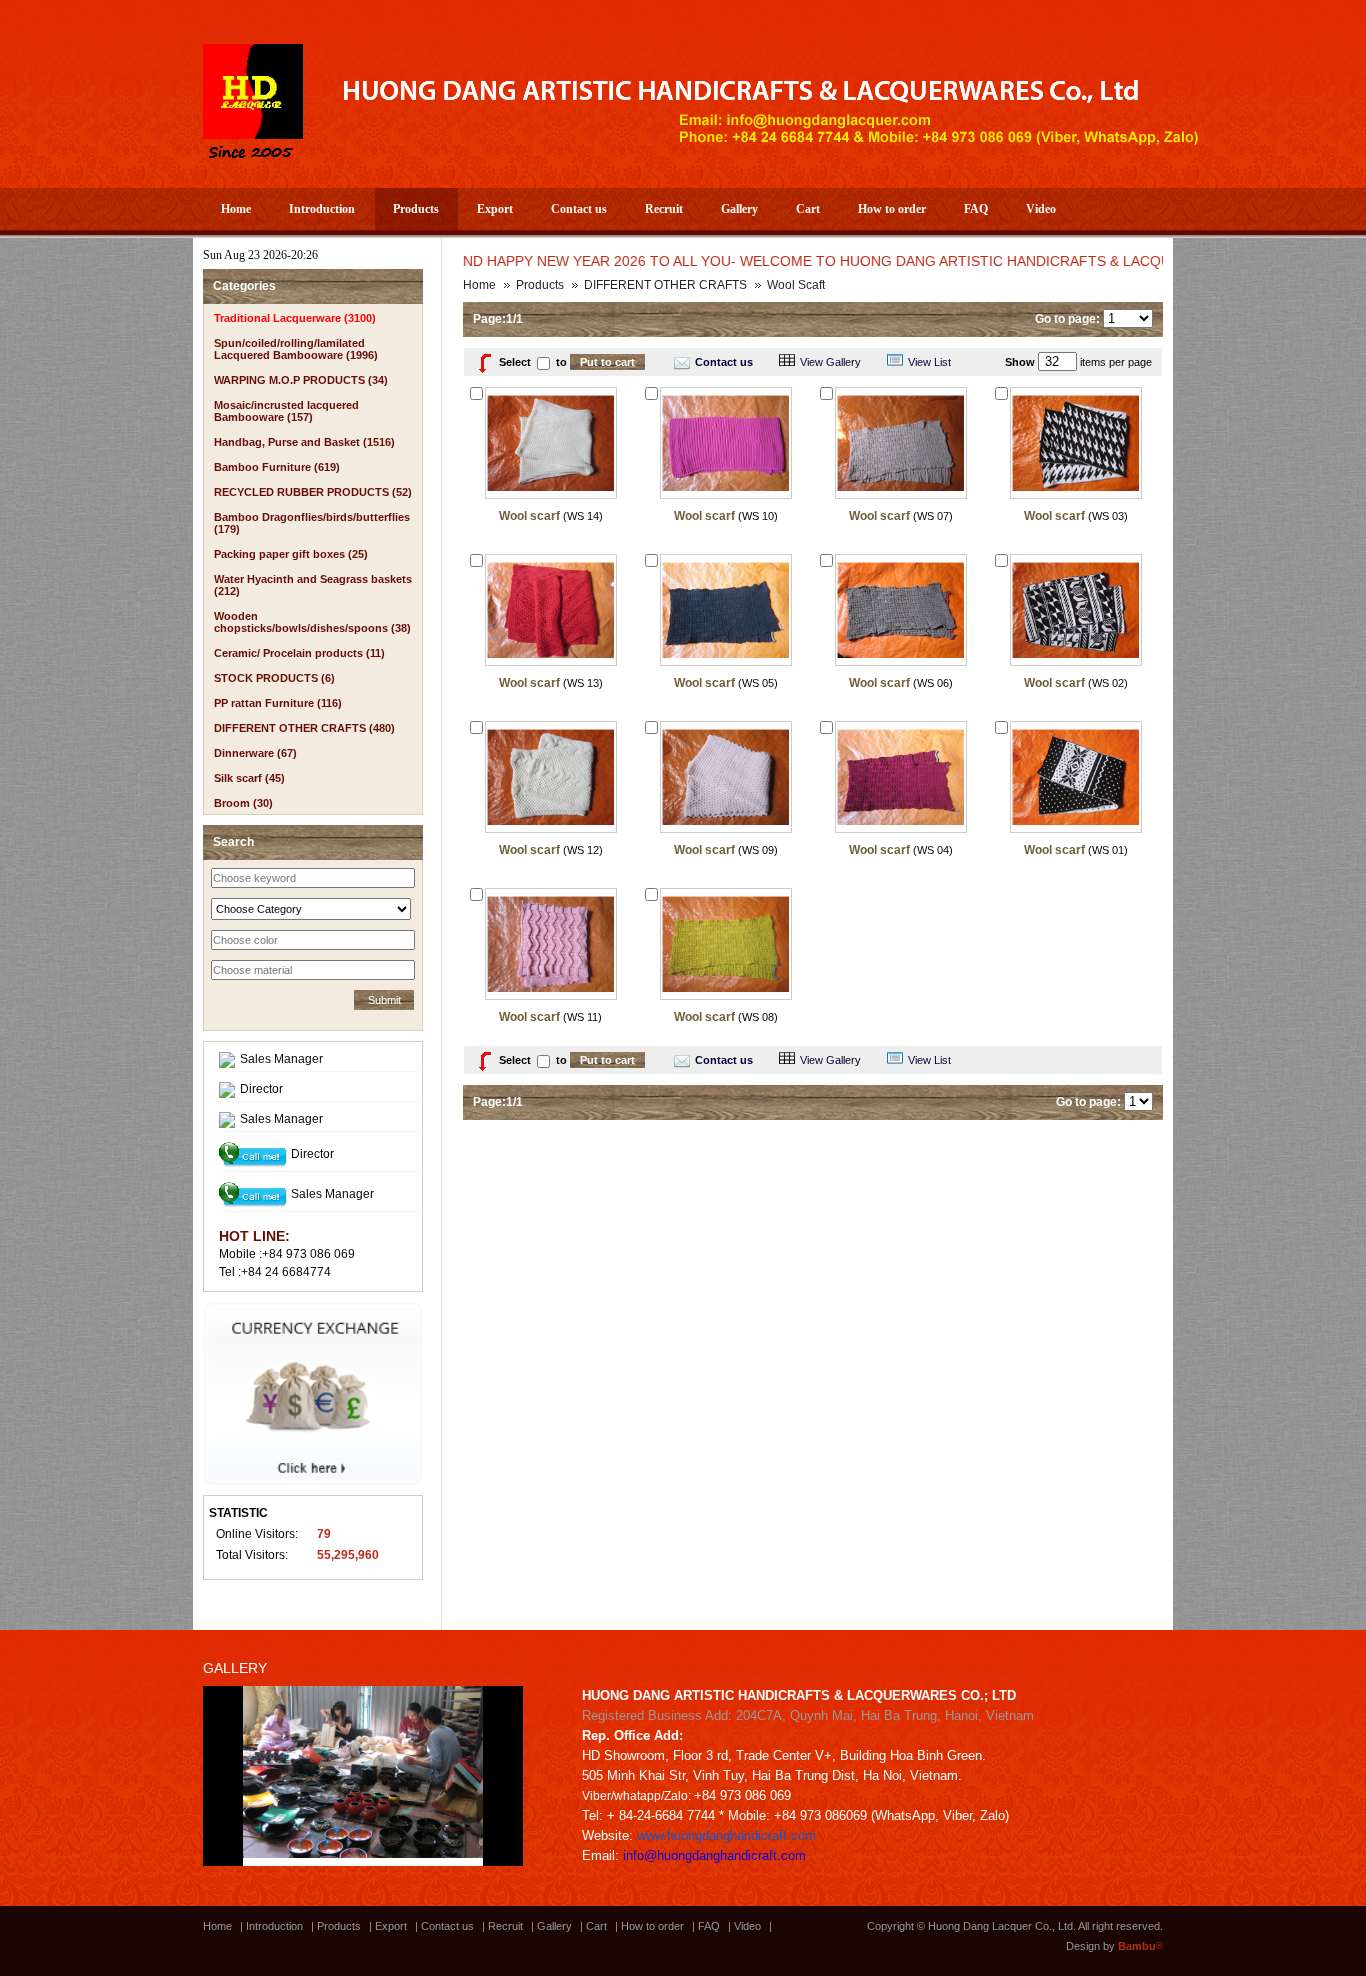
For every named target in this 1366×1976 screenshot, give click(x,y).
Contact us (579, 209)
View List (929, 362)
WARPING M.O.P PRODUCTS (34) (301, 380)
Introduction (322, 209)
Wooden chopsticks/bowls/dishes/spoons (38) (312, 622)
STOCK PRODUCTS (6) (274, 678)
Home (236, 209)
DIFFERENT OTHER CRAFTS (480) (304, 728)
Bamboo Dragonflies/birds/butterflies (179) (312, 523)
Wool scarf (529, 516)
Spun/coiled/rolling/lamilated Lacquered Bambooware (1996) (296, 349)
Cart (808, 209)
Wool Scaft (796, 285)
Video (1041, 209)
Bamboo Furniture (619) (277, 467)
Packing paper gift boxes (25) (291, 554)
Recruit (664, 209)
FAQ (976, 209)
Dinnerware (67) (255, 753)
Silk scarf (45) (249, 778)
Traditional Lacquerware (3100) (295, 318)
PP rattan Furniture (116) (278, 703)
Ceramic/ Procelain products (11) (299, 653)
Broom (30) (243, 803)
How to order (892, 209)
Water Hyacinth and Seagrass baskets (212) (313, 585)
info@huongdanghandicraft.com (714, 1855)
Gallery (739, 209)
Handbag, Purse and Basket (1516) (304, 442)
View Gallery (830, 362)
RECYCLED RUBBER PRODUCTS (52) (313, 492)
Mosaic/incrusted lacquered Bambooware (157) (286, 411)
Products (416, 209)
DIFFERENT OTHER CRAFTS (665, 285)
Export (495, 209)
